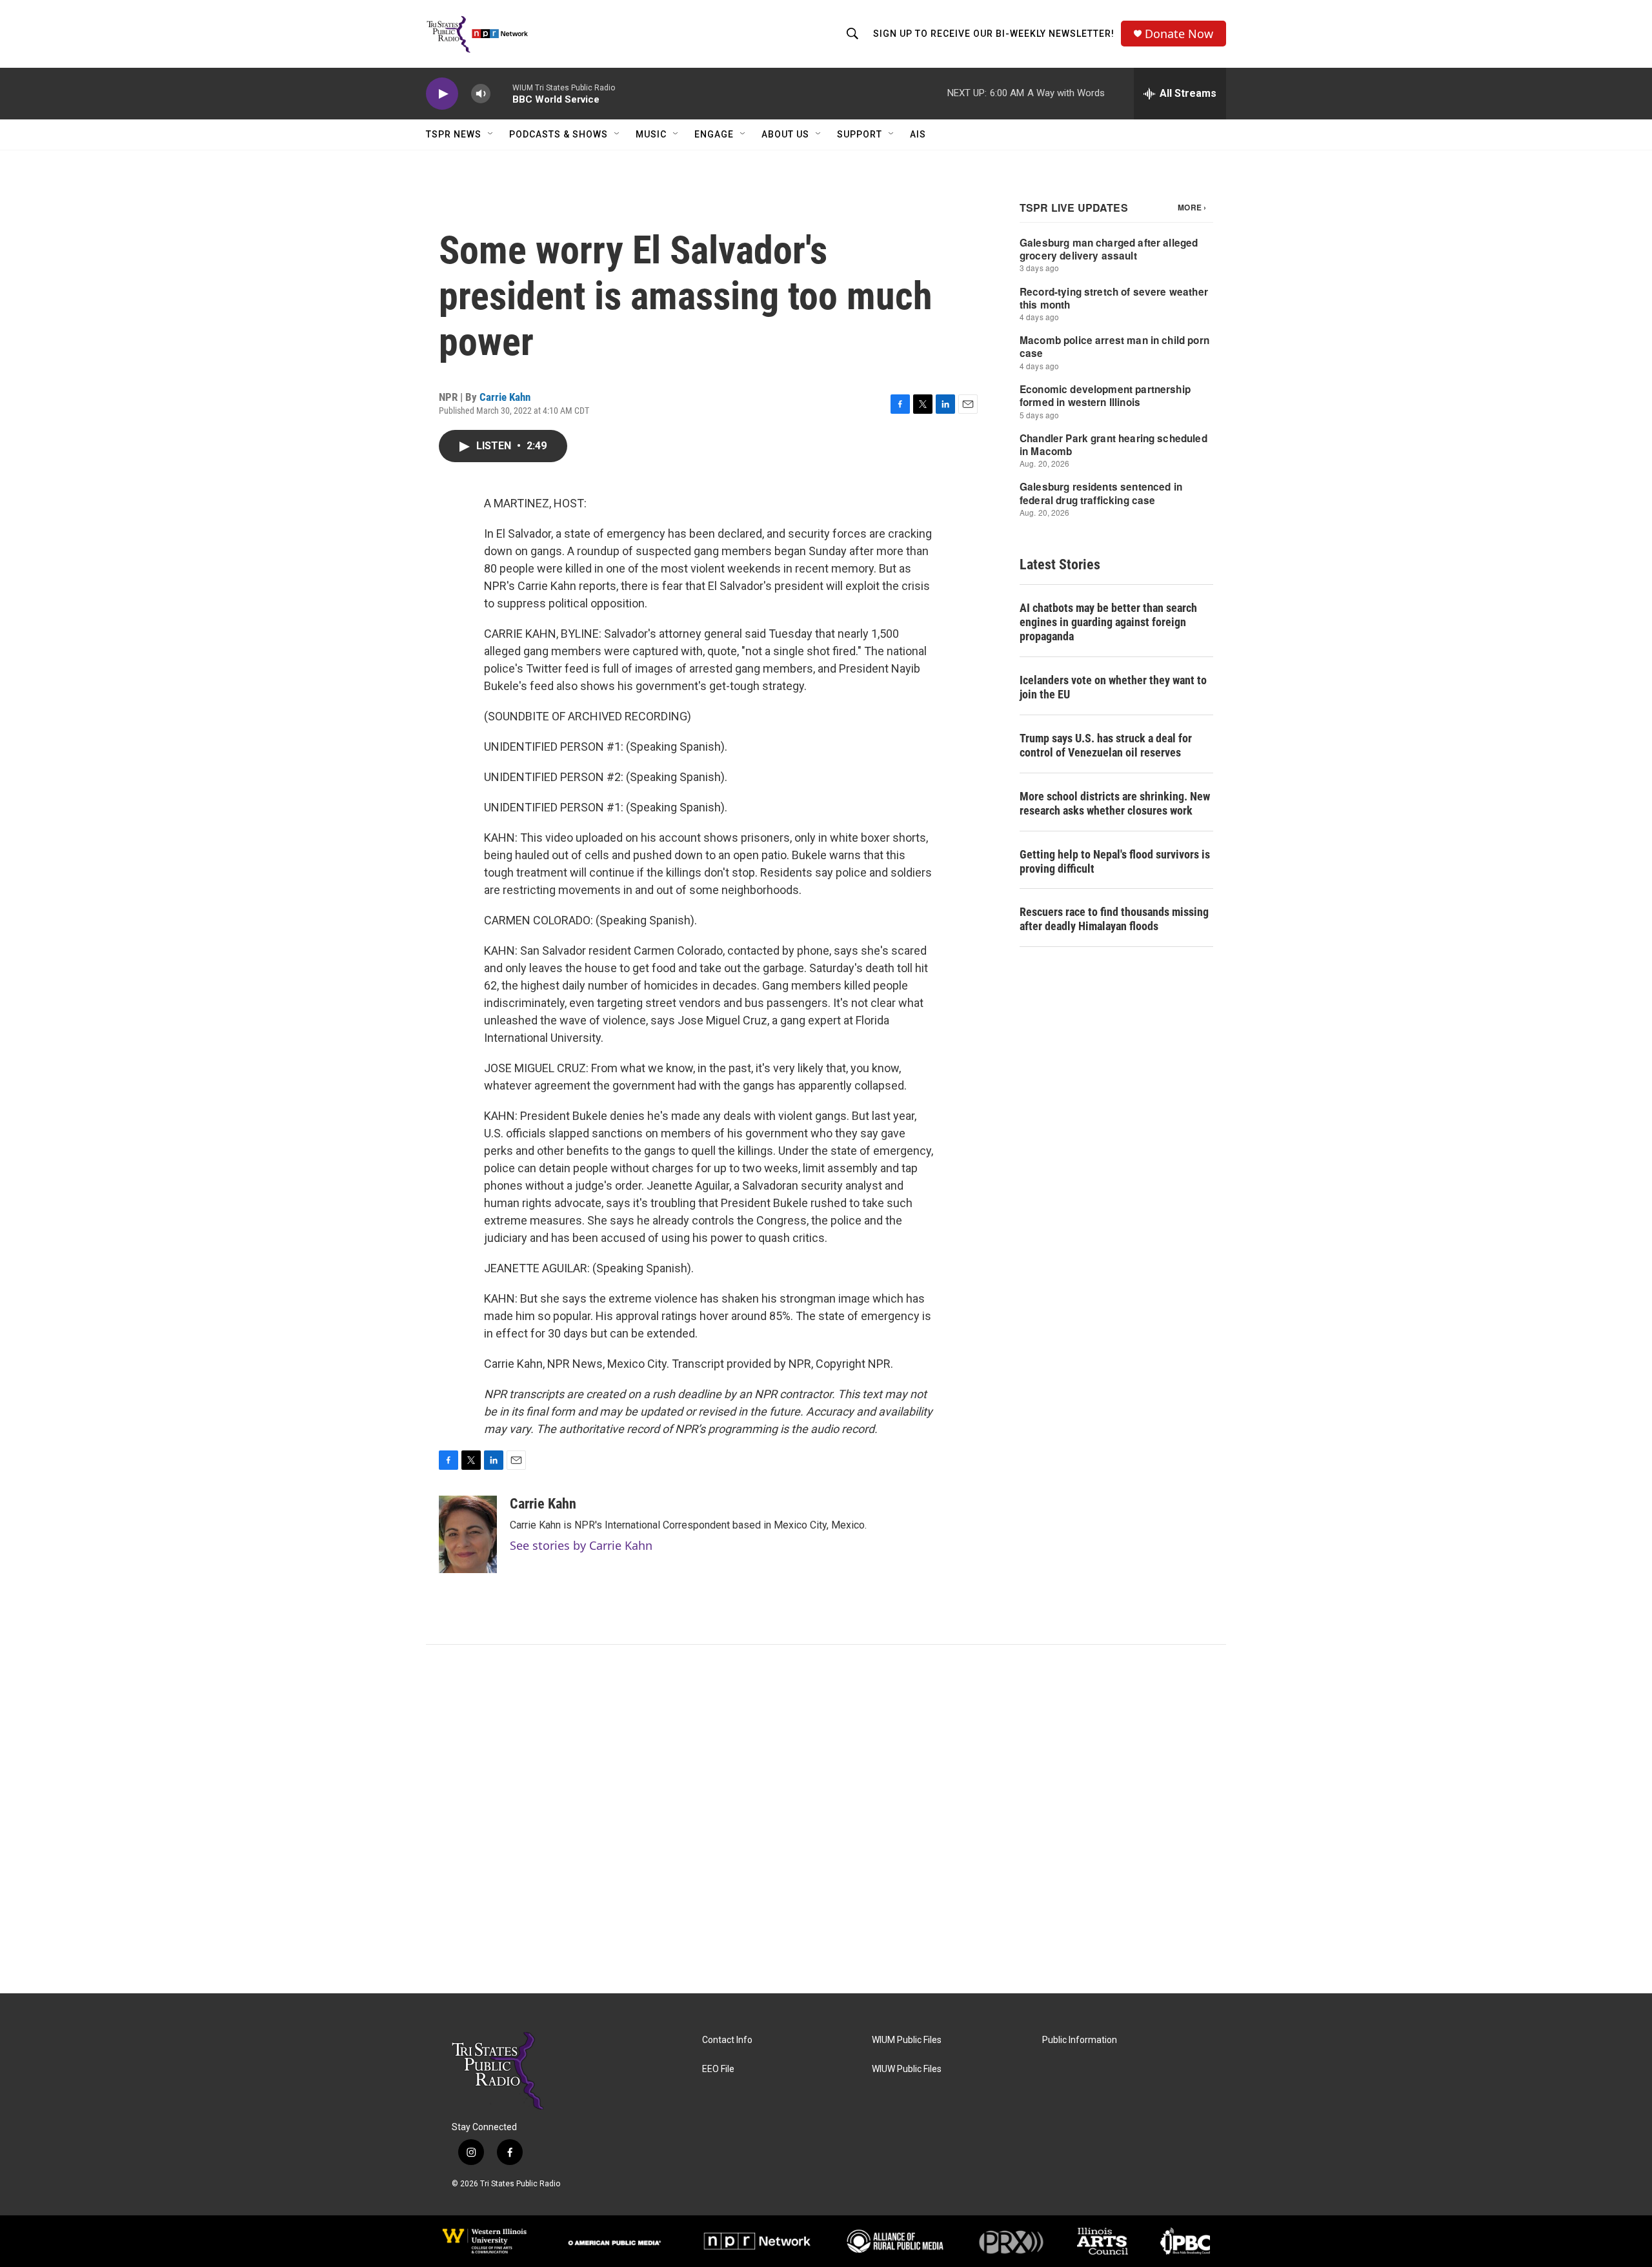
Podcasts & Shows (559, 134)
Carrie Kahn (505, 397)
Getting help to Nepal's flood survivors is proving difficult (1115, 861)
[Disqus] (826, 1819)
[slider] (501, 93)
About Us (785, 134)
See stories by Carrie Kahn (581, 1545)
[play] (442, 94)
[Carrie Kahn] (468, 1534)
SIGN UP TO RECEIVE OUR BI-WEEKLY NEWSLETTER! (994, 34)
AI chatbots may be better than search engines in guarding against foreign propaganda (1108, 622)
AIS (918, 134)
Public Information (1080, 2040)
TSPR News (454, 134)
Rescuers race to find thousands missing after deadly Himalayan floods (1114, 919)
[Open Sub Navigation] (491, 134)
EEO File (718, 2069)
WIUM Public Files (907, 2040)
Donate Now (1179, 34)
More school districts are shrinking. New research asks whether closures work (1115, 803)
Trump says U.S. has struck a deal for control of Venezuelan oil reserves (1106, 745)
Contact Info (727, 2040)
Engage (714, 134)
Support (860, 134)
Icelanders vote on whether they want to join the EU (1113, 687)
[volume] (481, 94)
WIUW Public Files (907, 2069)
